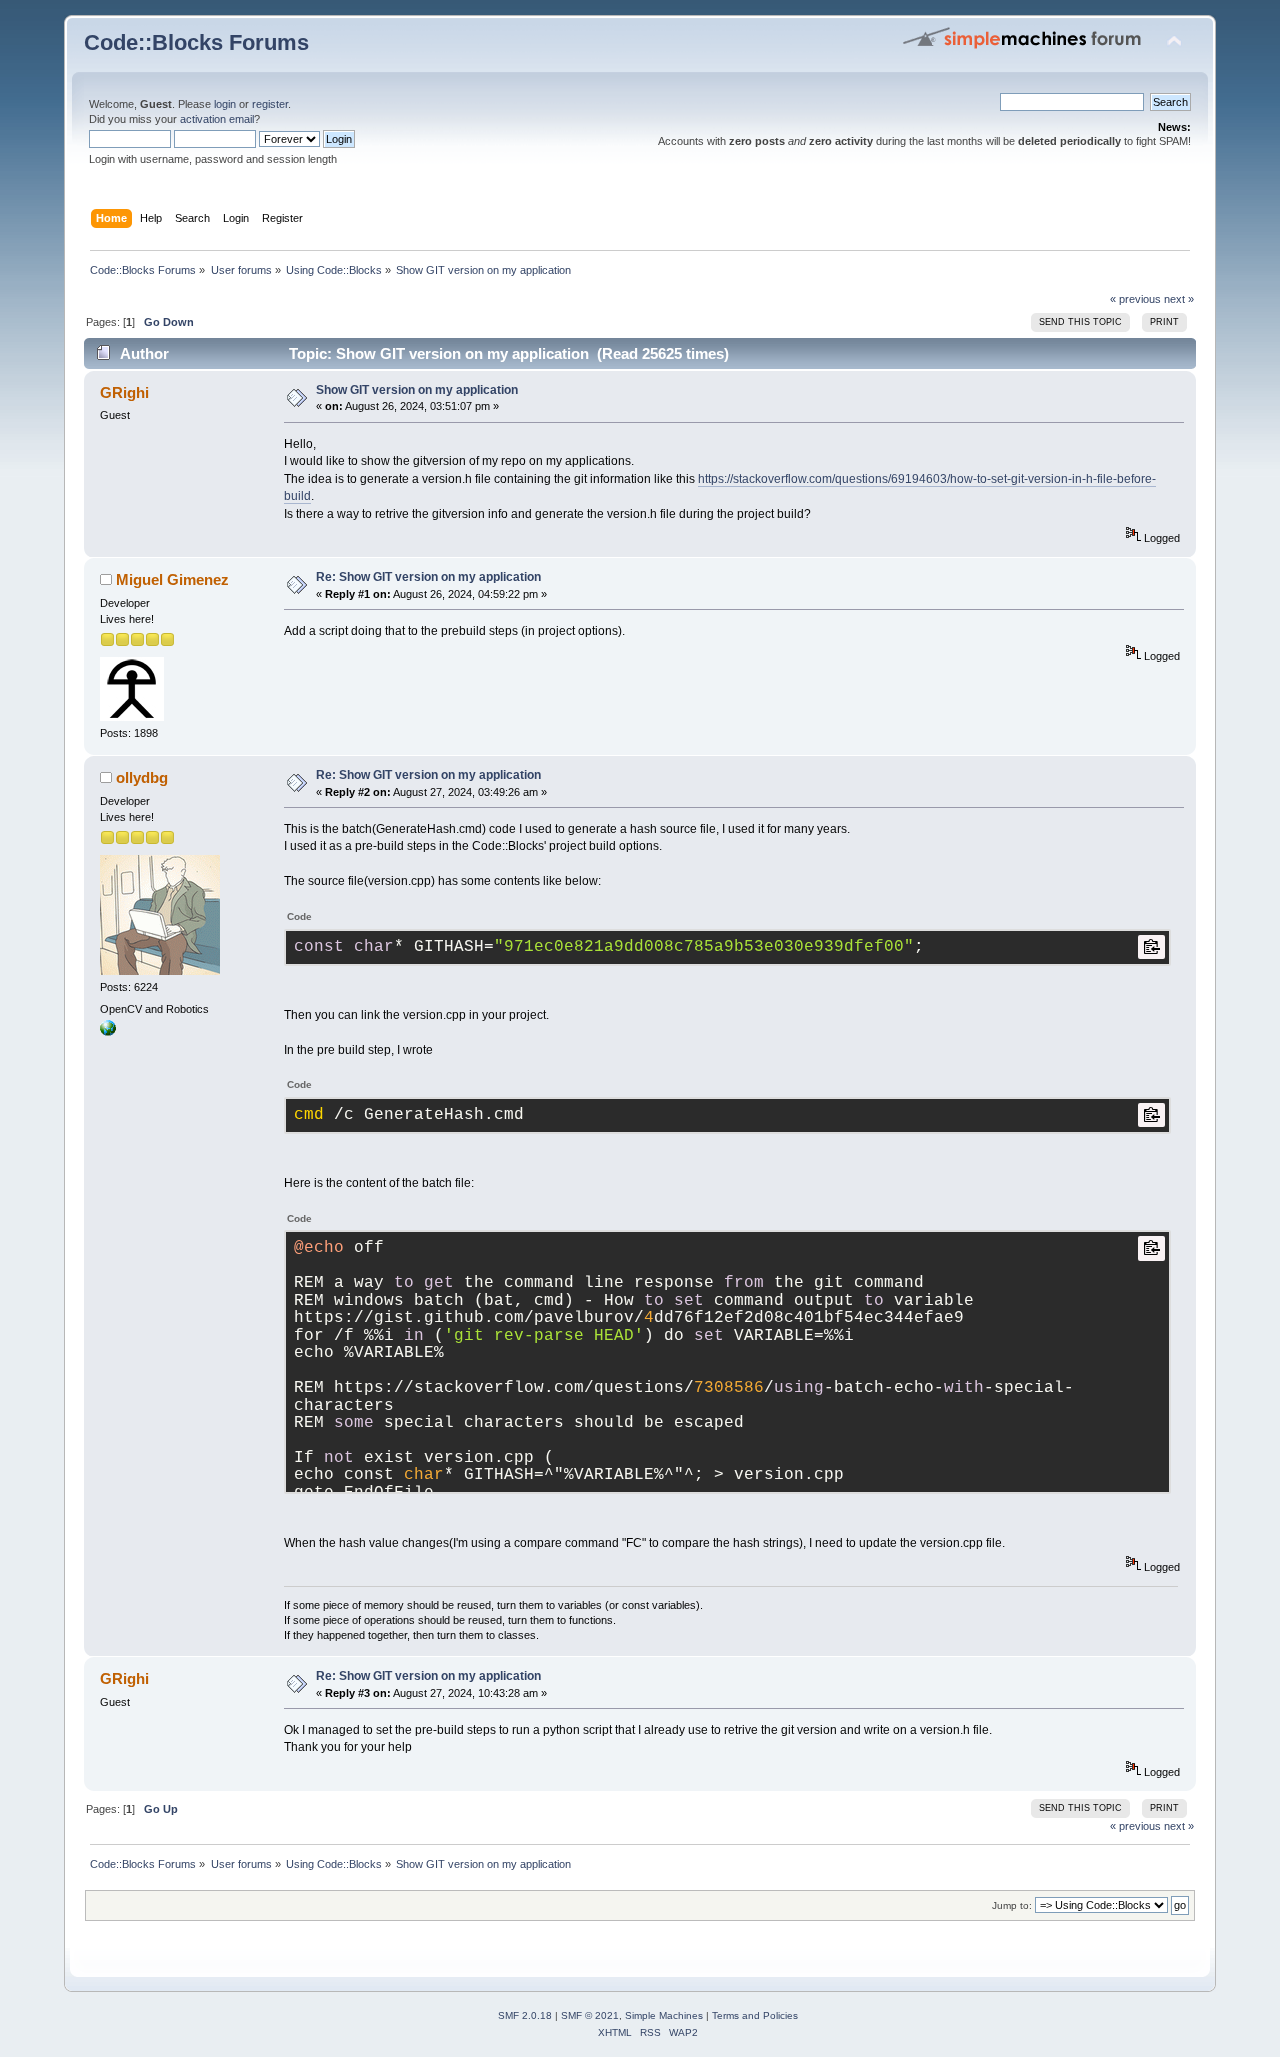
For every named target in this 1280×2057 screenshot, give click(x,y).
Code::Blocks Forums (196, 42)
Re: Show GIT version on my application (428, 577)
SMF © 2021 (590, 2015)
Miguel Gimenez (172, 579)
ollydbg (142, 777)
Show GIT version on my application (417, 390)
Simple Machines (664, 2015)
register (270, 104)
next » (1179, 299)
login (225, 104)
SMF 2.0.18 (525, 2015)
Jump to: (1012, 1905)
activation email (217, 119)
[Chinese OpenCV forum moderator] (108, 1032)
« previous (1135, 299)
